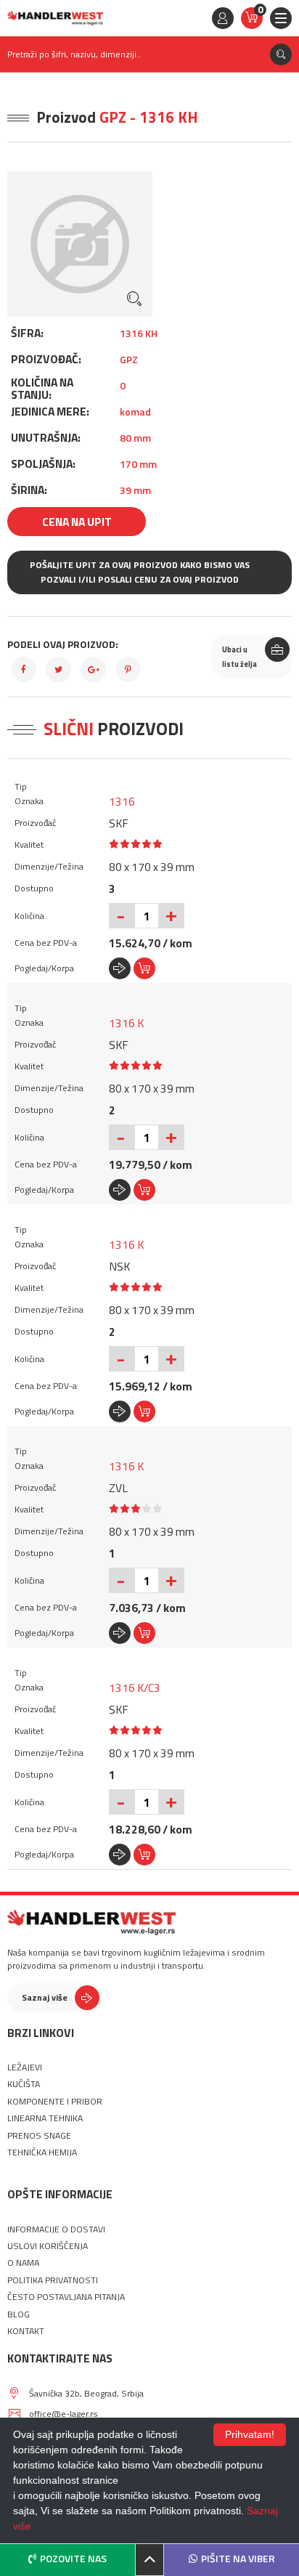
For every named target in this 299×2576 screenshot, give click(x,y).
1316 (122, 801)
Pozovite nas (73, 2558)
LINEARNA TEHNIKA (45, 2118)
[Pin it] (128, 669)
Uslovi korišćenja (48, 2246)
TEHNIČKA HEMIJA (42, 2152)
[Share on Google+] (93, 669)
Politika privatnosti (53, 2280)
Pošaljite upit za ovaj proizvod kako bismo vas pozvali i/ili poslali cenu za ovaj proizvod (140, 572)
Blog (19, 2314)
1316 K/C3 (135, 1688)
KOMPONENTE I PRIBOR (55, 2102)
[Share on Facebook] (24, 669)
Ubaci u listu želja (239, 657)
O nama (23, 2263)
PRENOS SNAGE (39, 2136)
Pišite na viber (238, 2558)
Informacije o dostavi (56, 2229)
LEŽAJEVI (25, 2067)
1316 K (126, 1023)
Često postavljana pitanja (66, 2297)
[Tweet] (58, 669)
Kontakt (26, 2331)
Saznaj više (45, 1997)
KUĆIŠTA (24, 2084)
